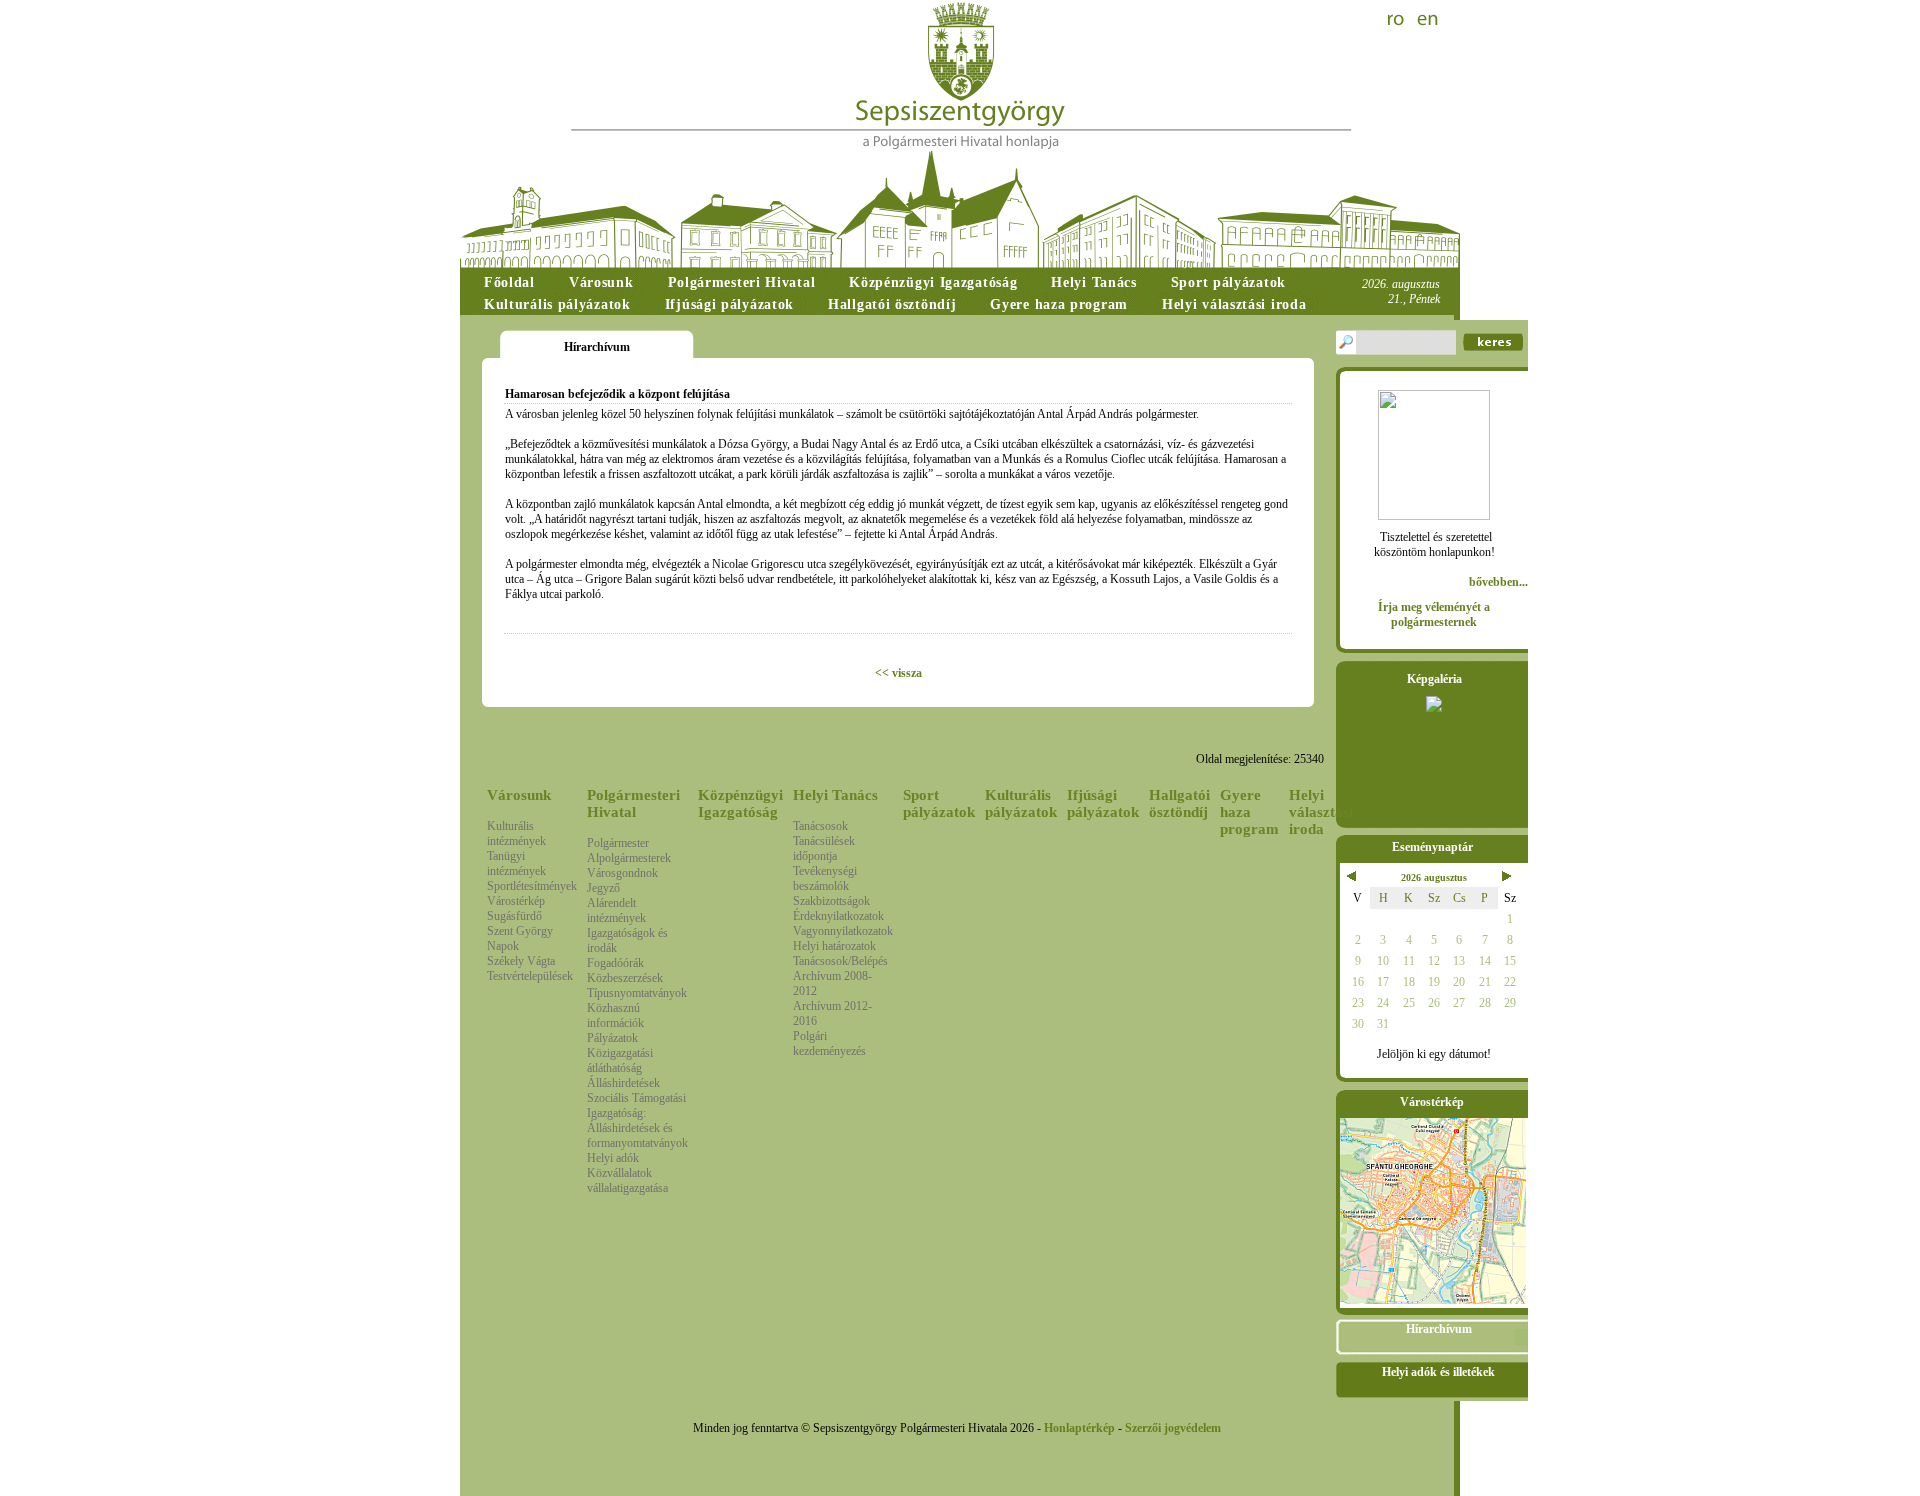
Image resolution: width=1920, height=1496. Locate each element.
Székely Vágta (521, 961)
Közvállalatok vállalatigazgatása (627, 1180)
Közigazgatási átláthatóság (620, 1060)
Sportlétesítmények (532, 886)
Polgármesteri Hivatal (633, 803)
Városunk (519, 795)
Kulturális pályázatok (1021, 803)
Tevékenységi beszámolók (825, 878)
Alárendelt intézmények (616, 910)
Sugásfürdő (514, 916)
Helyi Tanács (835, 795)
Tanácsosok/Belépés (840, 961)
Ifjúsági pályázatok (1103, 803)
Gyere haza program (1249, 812)
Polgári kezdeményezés (829, 1043)
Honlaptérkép (1079, 1428)
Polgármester (618, 843)
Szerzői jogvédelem (1173, 1428)
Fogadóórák (615, 963)
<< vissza (898, 673)
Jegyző (603, 888)
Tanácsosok (820, 826)
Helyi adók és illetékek (1438, 1372)
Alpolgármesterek (629, 858)
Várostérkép (516, 901)
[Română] (1398, 20)
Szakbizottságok (831, 901)
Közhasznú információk (615, 1015)
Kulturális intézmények (516, 833)
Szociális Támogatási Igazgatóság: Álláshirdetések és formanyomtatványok (637, 1120)
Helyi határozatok (834, 946)
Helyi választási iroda (1321, 812)
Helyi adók (613, 1158)
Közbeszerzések (625, 978)
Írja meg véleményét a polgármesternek (1434, 614)
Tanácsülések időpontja (824, 848)
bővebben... (1498, 582)
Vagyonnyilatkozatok (843, 931)
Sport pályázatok (939, 803)
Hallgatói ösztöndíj (1179, 803)
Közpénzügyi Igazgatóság (740, 803)
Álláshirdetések (623, 1083)
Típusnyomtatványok (637, 993)
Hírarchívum (1439, 1329)
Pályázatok (612, 1038)
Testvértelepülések (530, 976)
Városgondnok (622, 873)
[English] (1428, 20)
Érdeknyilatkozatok (838, 916)
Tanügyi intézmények (516, 863)
